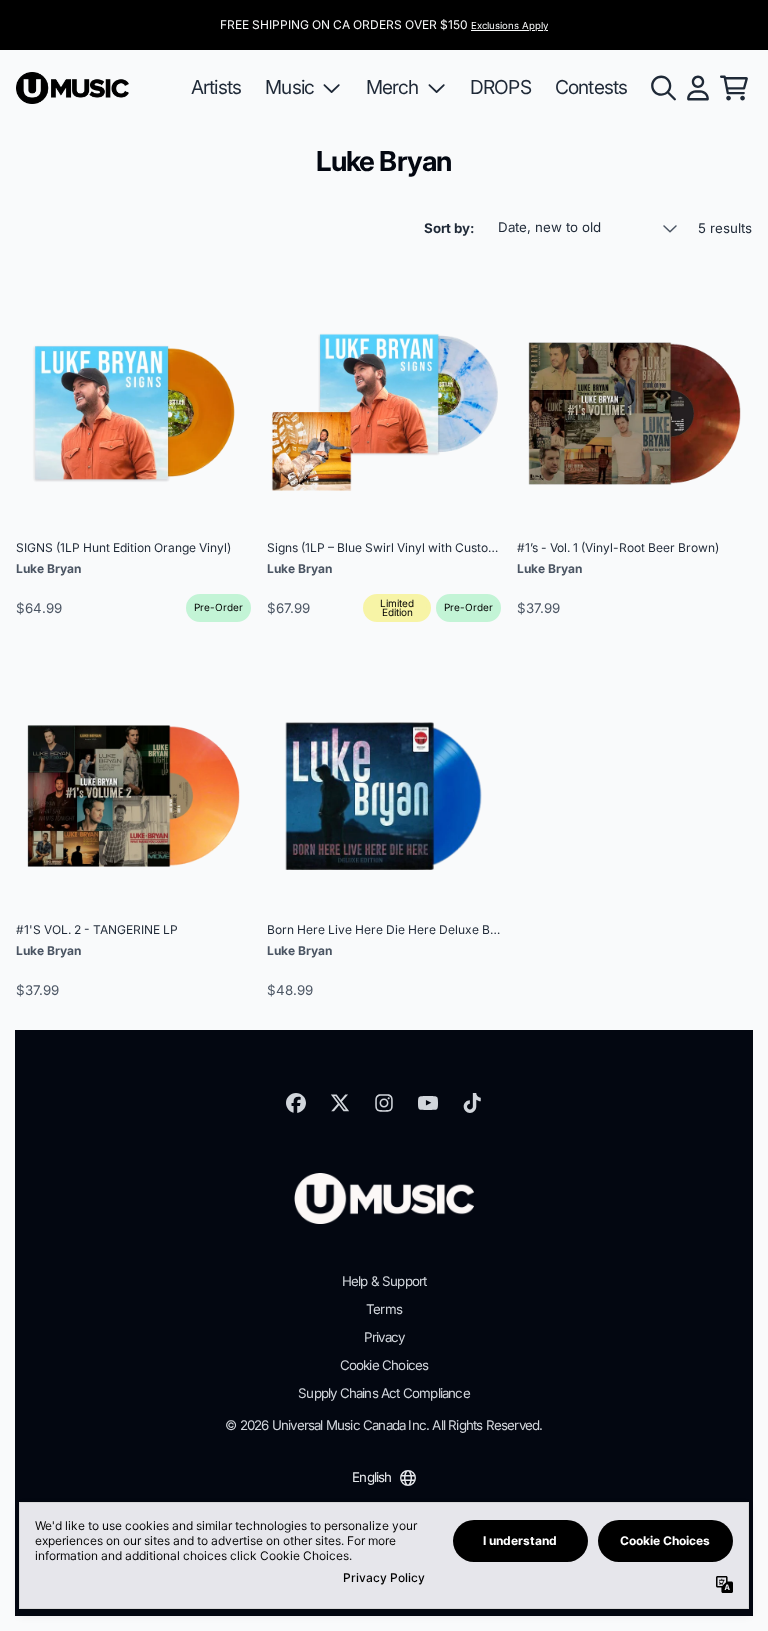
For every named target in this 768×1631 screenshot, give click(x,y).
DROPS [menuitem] (500, 87)
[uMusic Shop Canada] (72, 88)
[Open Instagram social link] (384, 1103)
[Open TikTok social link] (472, 1103)
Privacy (384, 1337)
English (371, 1477)
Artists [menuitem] (216, 87)
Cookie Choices (384, 1365)
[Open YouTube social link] (428, 1103)
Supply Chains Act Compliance (384, 1393)
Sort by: (449, 228)
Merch (392, 87)
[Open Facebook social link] (296, 1103)
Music (289, 87)
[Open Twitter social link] (340, 1103)
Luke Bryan (48, 568)
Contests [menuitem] (591, 87)
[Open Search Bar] (662, 88)
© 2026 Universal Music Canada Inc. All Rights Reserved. (383, 1425)
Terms (384, 1309)
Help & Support (384, 1281)
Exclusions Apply (509, 25)
